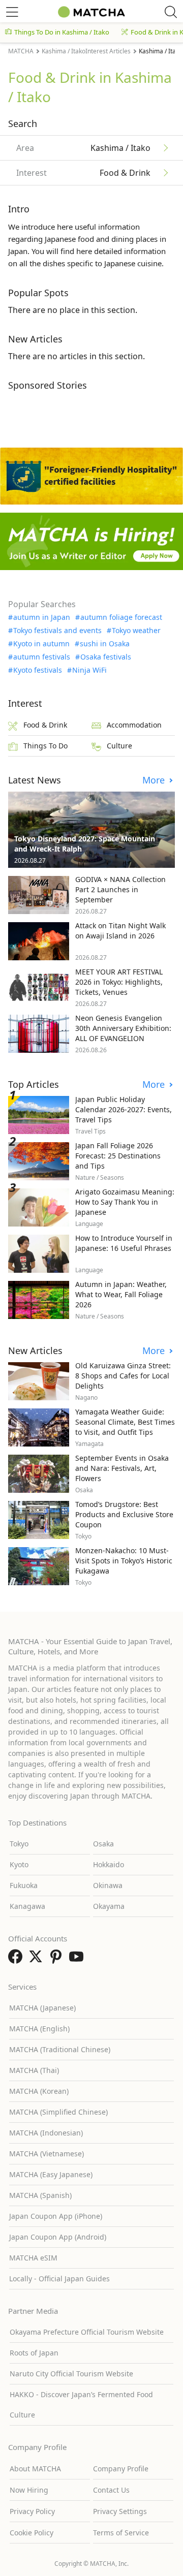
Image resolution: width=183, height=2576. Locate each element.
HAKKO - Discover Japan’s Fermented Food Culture (81, 2405)
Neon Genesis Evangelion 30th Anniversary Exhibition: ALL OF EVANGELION (123, 1028)
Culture (119, 746)
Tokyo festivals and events (57, 631)
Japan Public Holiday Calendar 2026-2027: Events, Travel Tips (124, 1109)
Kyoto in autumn (41, 644)
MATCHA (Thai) (34, 2070)
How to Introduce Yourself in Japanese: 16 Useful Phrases (124, 1243)
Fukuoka (24, 1885)
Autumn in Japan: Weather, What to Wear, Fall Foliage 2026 (121, 1294)
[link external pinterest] (58, 1960)
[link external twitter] (38, 1960)
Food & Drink (45, 725)
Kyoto (19, 1864)
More (155, 780)
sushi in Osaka (105, 644)
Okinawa (108, 1885)
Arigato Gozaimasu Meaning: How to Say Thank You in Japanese (125, 1202)
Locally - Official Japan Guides (59, 2279)
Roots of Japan (34, 2353)
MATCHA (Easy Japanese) (51, 2174)
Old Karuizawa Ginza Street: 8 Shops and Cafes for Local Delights (123, 1376)
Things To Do (45, 746)
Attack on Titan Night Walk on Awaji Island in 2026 (120, 931)
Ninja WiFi (89, 670)
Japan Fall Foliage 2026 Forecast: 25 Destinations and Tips (118, 1156)
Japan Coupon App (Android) (58, 2237)
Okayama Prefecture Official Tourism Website (87, 2332)
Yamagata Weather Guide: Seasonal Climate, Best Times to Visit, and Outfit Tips (125, 1422)
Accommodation (134, 725)
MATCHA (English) (39, 2029)
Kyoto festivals (38, 670)
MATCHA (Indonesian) (46, 2133)
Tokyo (19, 1844)
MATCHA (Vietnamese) (47, 2154)
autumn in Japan (42, 617)
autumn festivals (42, 657)
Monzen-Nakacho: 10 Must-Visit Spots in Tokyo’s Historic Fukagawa (124, 1561)
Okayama (109, 1906)
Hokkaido (109, 1864)
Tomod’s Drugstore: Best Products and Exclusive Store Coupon (124, 1514)
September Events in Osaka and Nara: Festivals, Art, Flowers (122, 1468)
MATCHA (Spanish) (40, 2195)
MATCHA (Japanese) (42, 2008)
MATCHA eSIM (33, 2258)
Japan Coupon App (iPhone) (56, 2216)
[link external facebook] (17, 1960)
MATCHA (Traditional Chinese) (60, 2049)
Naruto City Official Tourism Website (71, 2374)
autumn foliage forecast (121, 617)
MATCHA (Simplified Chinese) (58, 2112)
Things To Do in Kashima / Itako (62, 32)
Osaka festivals (106, 657)
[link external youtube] (78, 1960)
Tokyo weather (136, 631)
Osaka (103, 1844)
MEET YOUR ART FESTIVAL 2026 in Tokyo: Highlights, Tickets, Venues (119, 982)
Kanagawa (27, 1906)
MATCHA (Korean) (39, 2091)
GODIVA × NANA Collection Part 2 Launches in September (120, 889)
